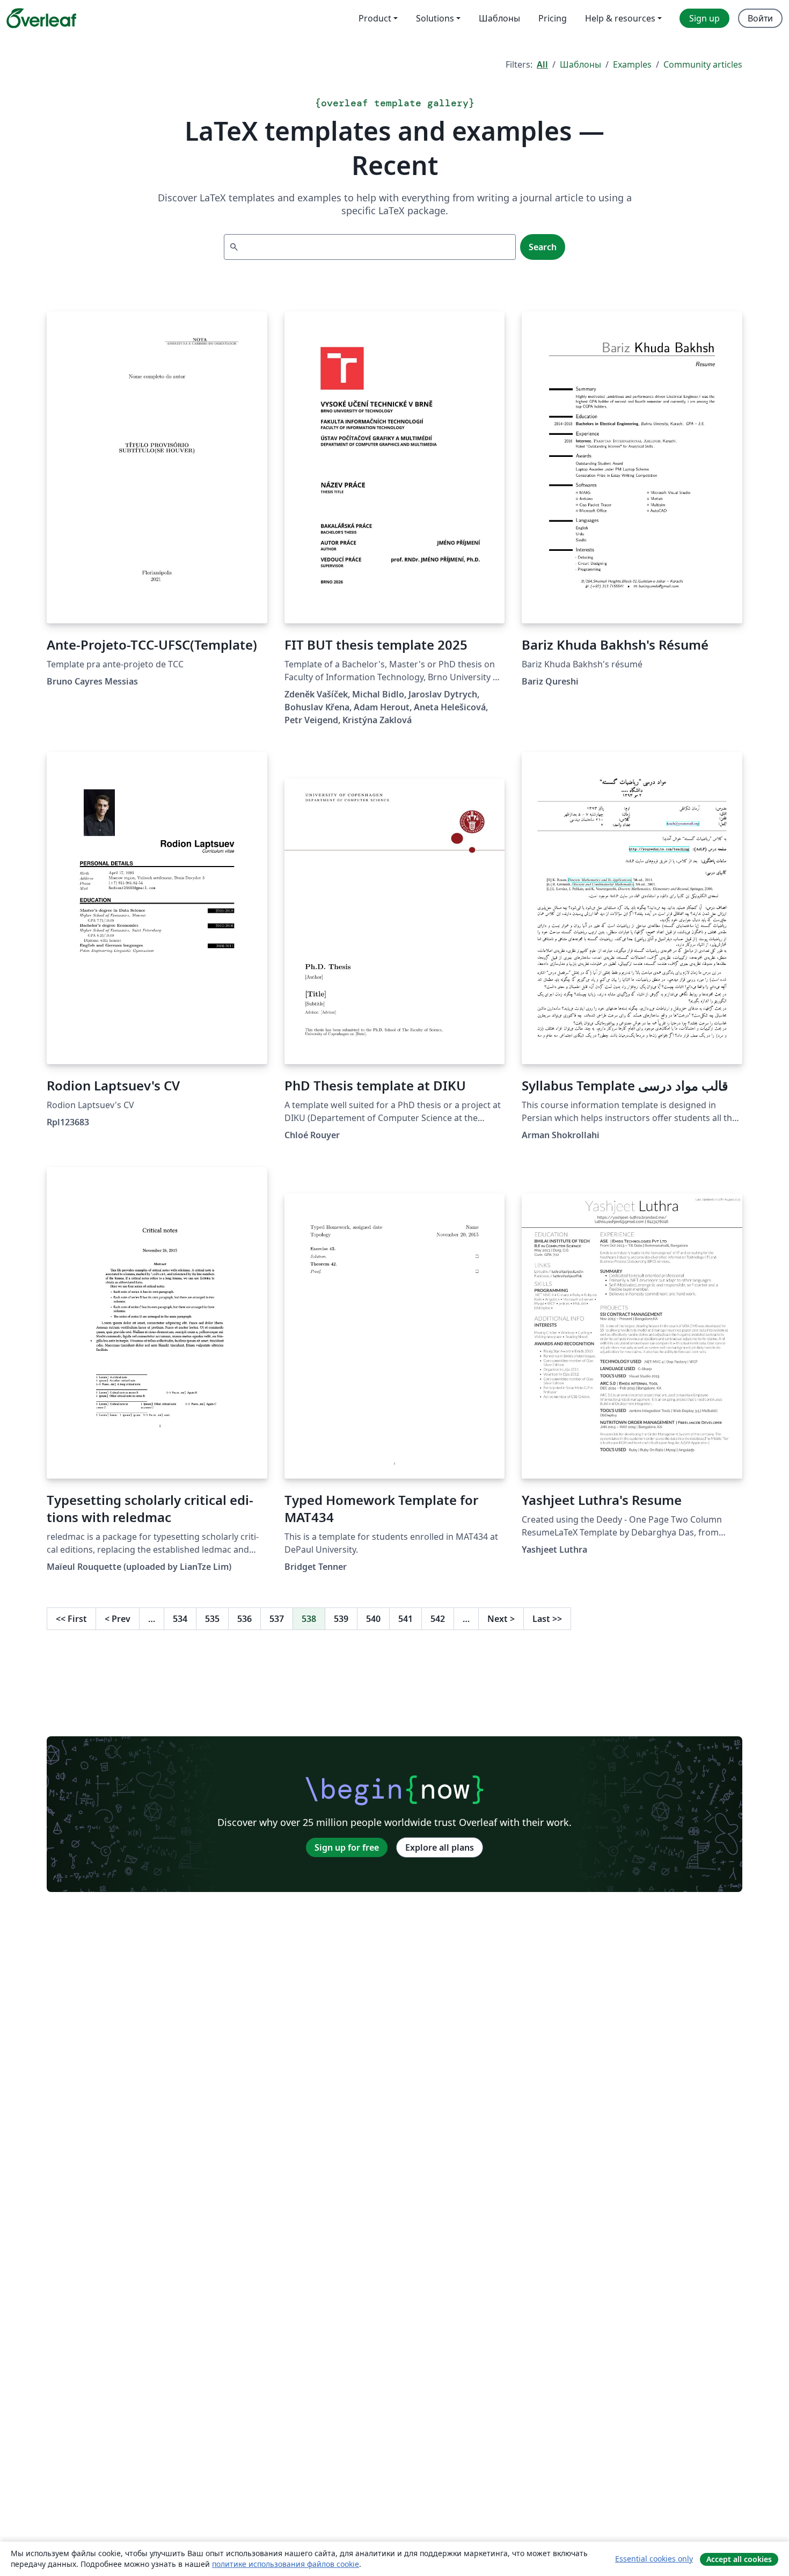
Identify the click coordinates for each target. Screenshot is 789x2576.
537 (277, 1619)
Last (547, 1619)
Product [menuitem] (375, 18)
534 (180, 1619)
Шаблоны (580, 64)
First (71, 1619)
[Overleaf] (41, 18)
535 (212, 1619)
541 (406, 1619)
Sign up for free (347, 1847)
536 (244, 1619)
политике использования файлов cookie (286, 2564)
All (542, 64)
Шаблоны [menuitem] (499, 18)
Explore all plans (440, 1847)
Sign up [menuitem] (704, 18)
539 (341, 1619)
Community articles (703, 64)
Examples (632, 64)
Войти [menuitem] (760, 18)
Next (501, 1619)
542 (438, 1619)
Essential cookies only (654, 2559)
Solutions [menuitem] (435, 18)
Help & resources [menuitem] (620, 18)
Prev (118, 1619)
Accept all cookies (739, 2559)
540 (373, 1619)
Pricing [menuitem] (553, 18)
